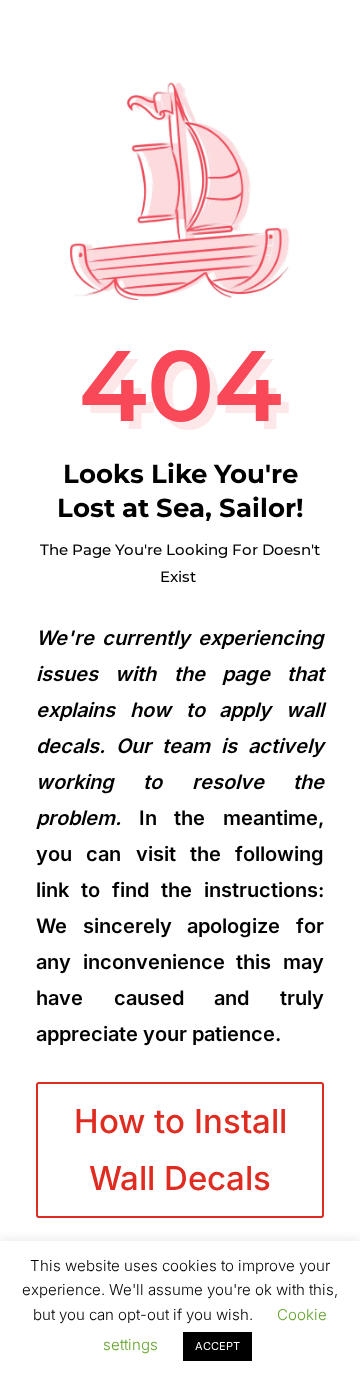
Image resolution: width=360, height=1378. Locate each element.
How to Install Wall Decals (180, 1149)
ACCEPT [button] (217, 1346)
